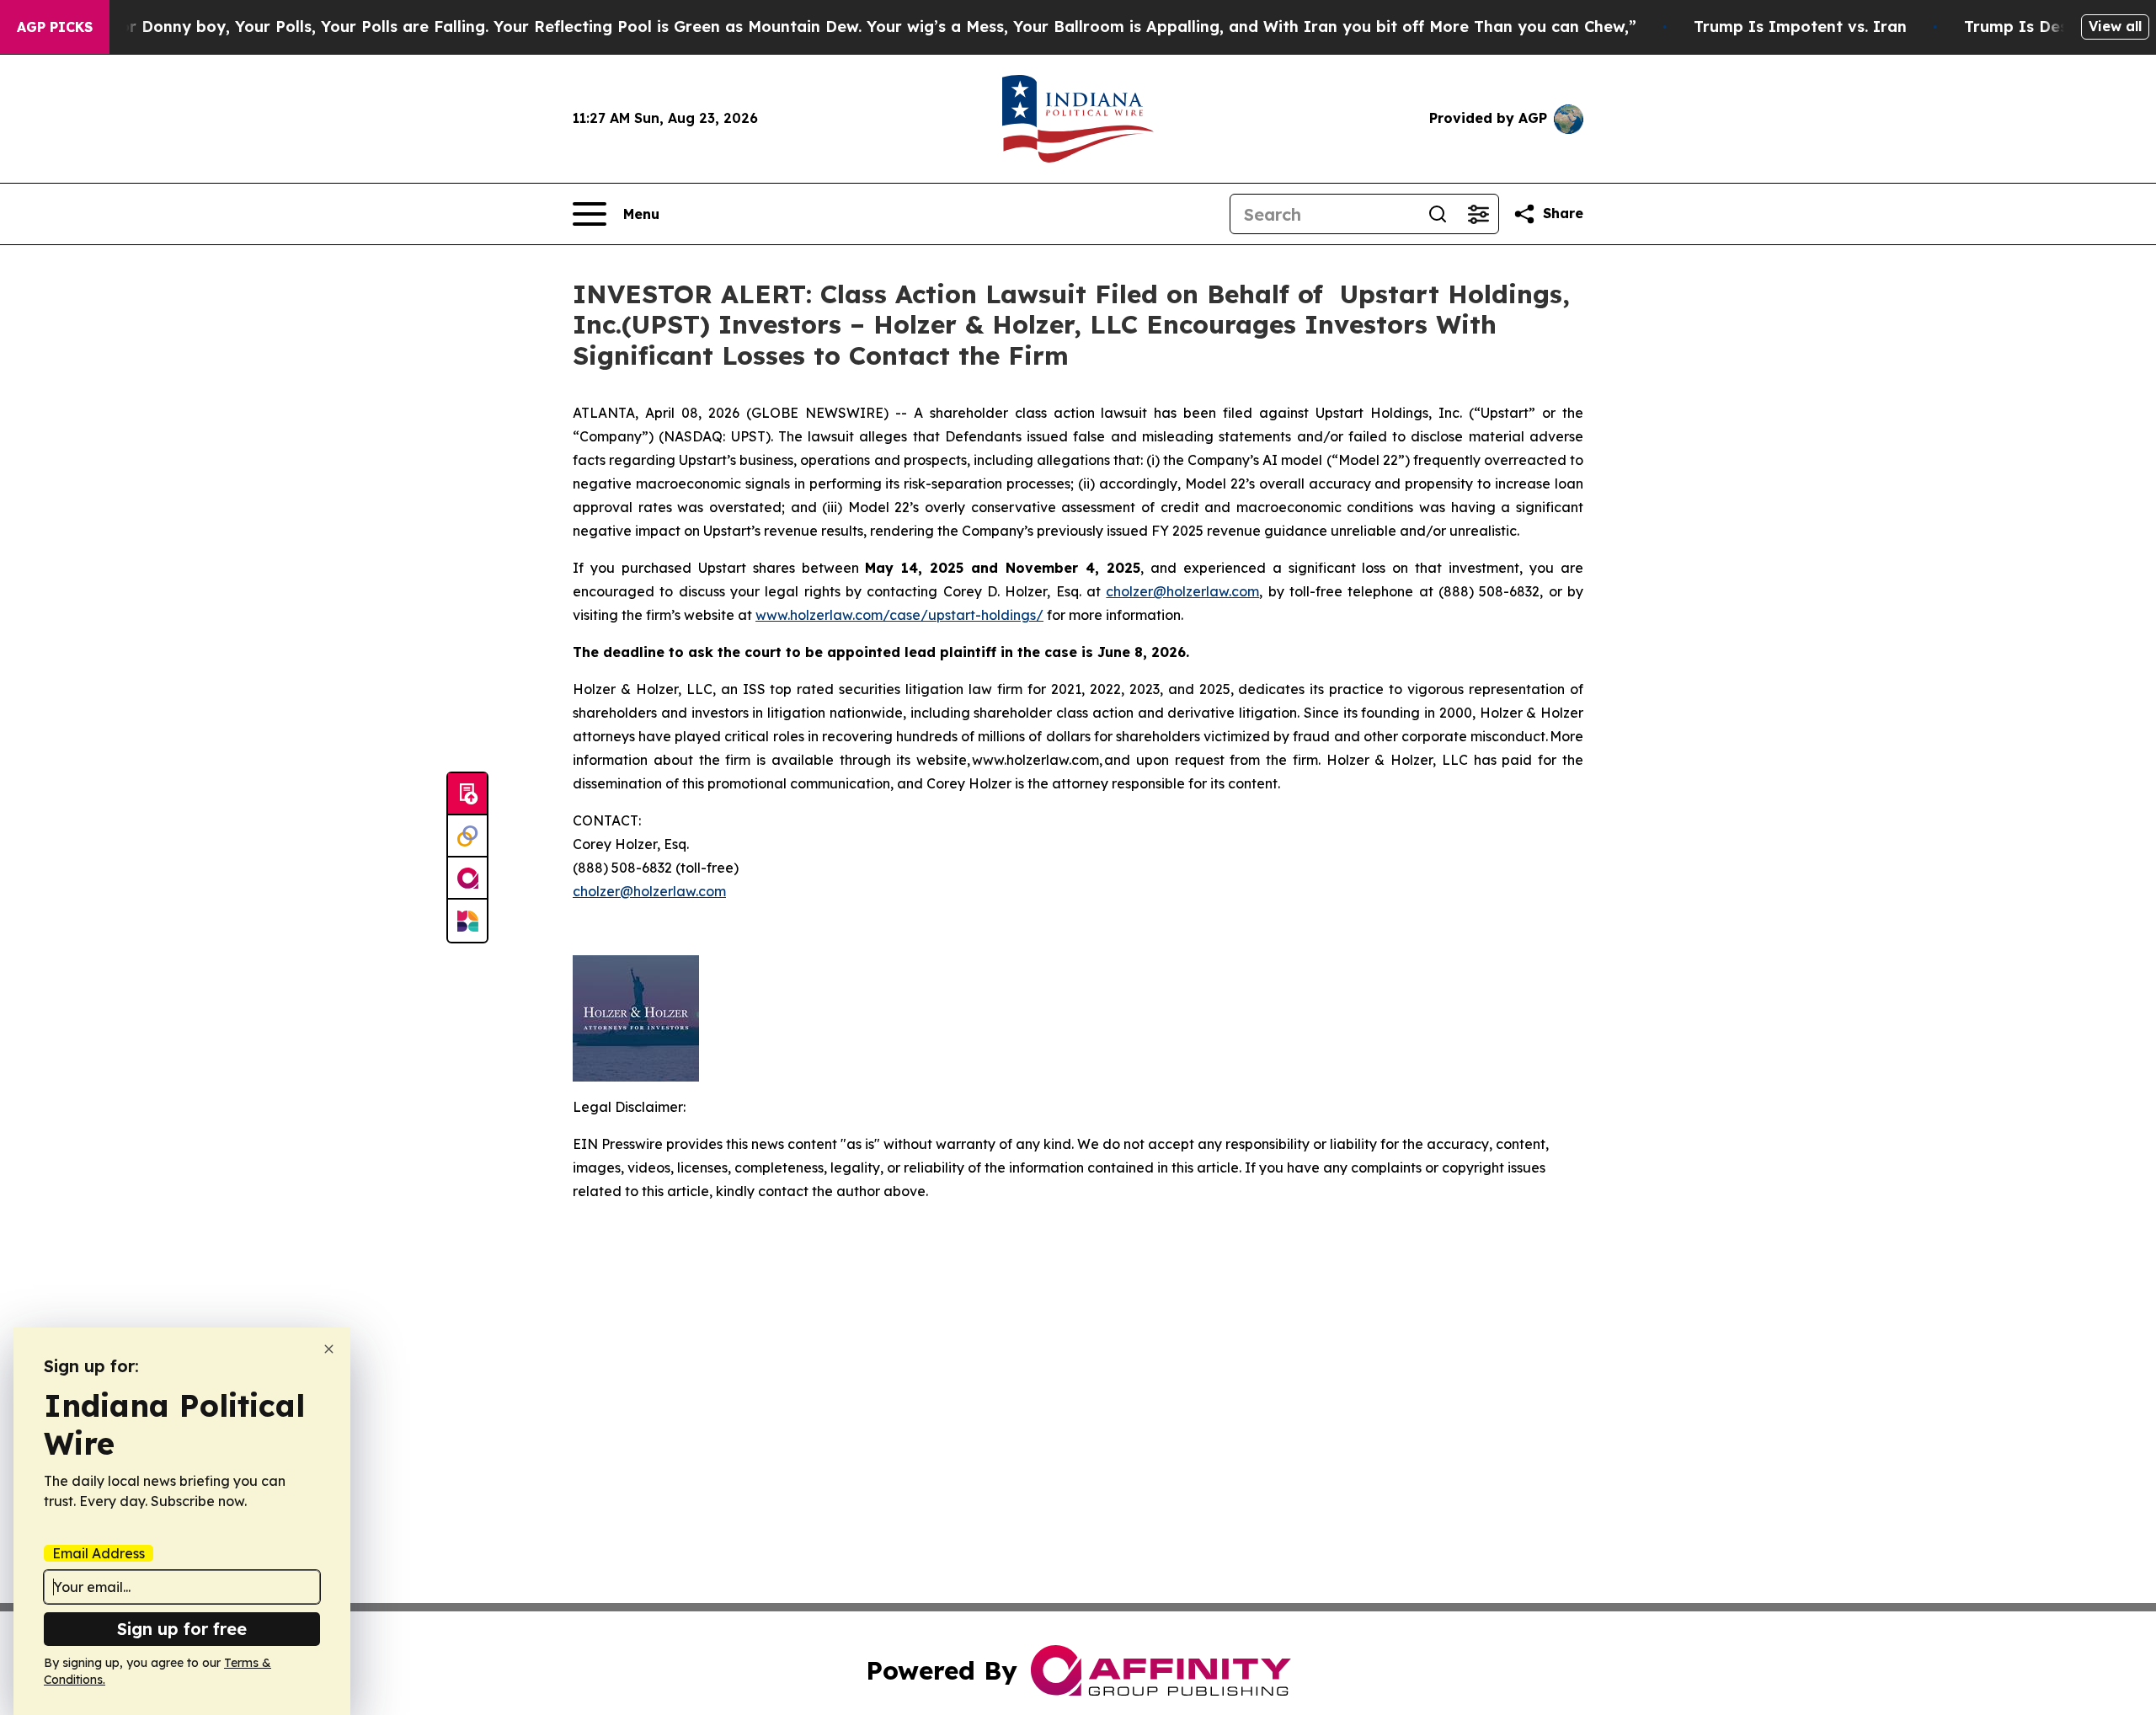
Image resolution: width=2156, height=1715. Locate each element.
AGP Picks (55, 27)
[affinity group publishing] (467, 879)
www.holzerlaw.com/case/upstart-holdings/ (899, 615)
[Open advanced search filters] (1478, 214)
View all (2115, 26)
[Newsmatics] (467, 921)
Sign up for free (182, 1629)
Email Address (99, 1553)
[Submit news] (467, 794)
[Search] (1438, 214)
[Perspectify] (467, 836)
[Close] (329, 1349)
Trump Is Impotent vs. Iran (1800, 27)
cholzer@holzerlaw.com (1182, 591)
